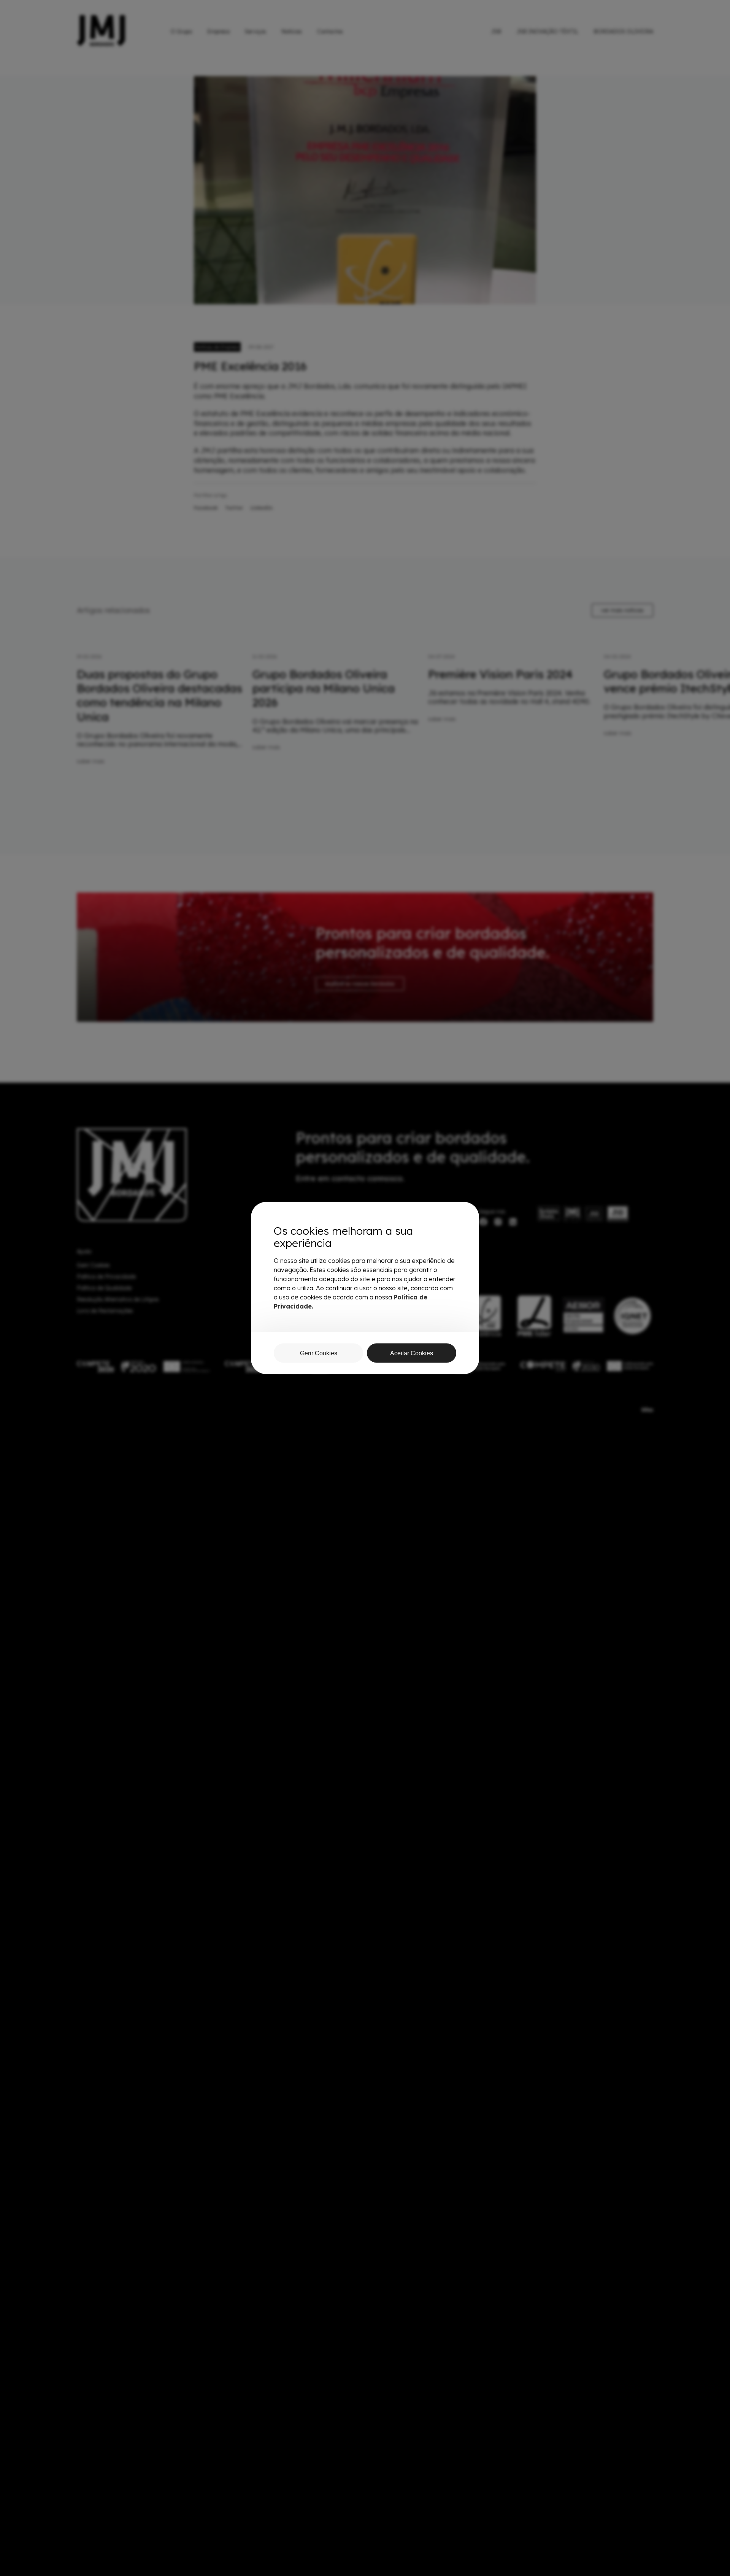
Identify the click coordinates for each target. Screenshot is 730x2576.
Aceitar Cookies (412, 1353)
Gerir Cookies (319, 1353)
